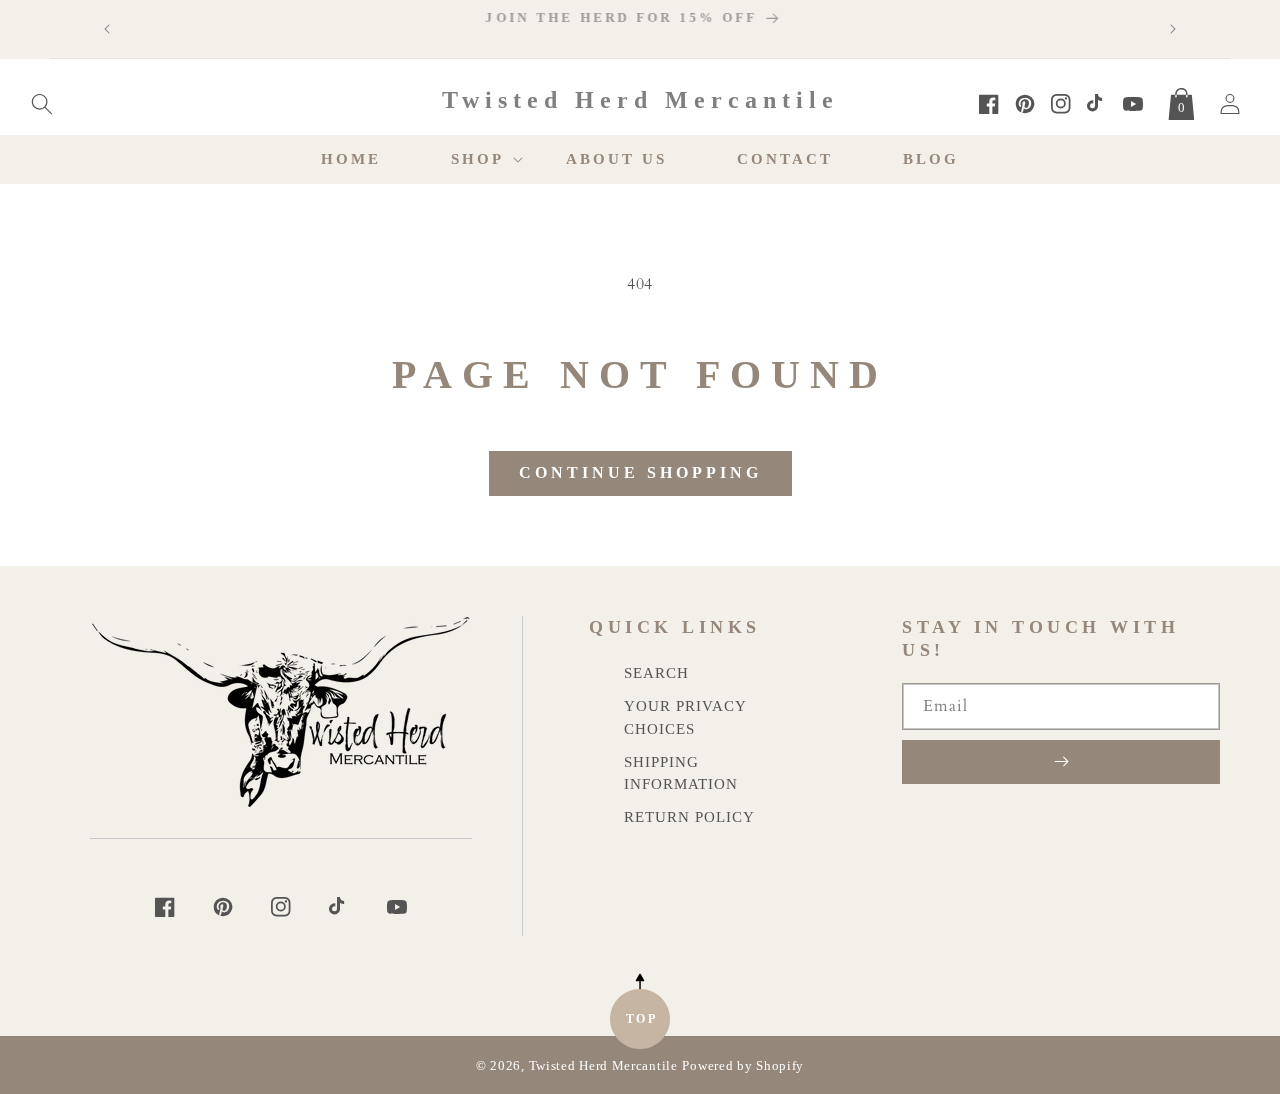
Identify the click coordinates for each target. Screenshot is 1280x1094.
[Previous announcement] (107, 29)
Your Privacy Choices (685, 717)
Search (656, 672)
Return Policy (689, 816)
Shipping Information (681, 773)
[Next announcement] (1173, 29)
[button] (42, 100)
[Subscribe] (1061, 762)
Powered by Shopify (743, 1066)
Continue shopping (640, 472)
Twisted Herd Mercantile (603, 1066)
